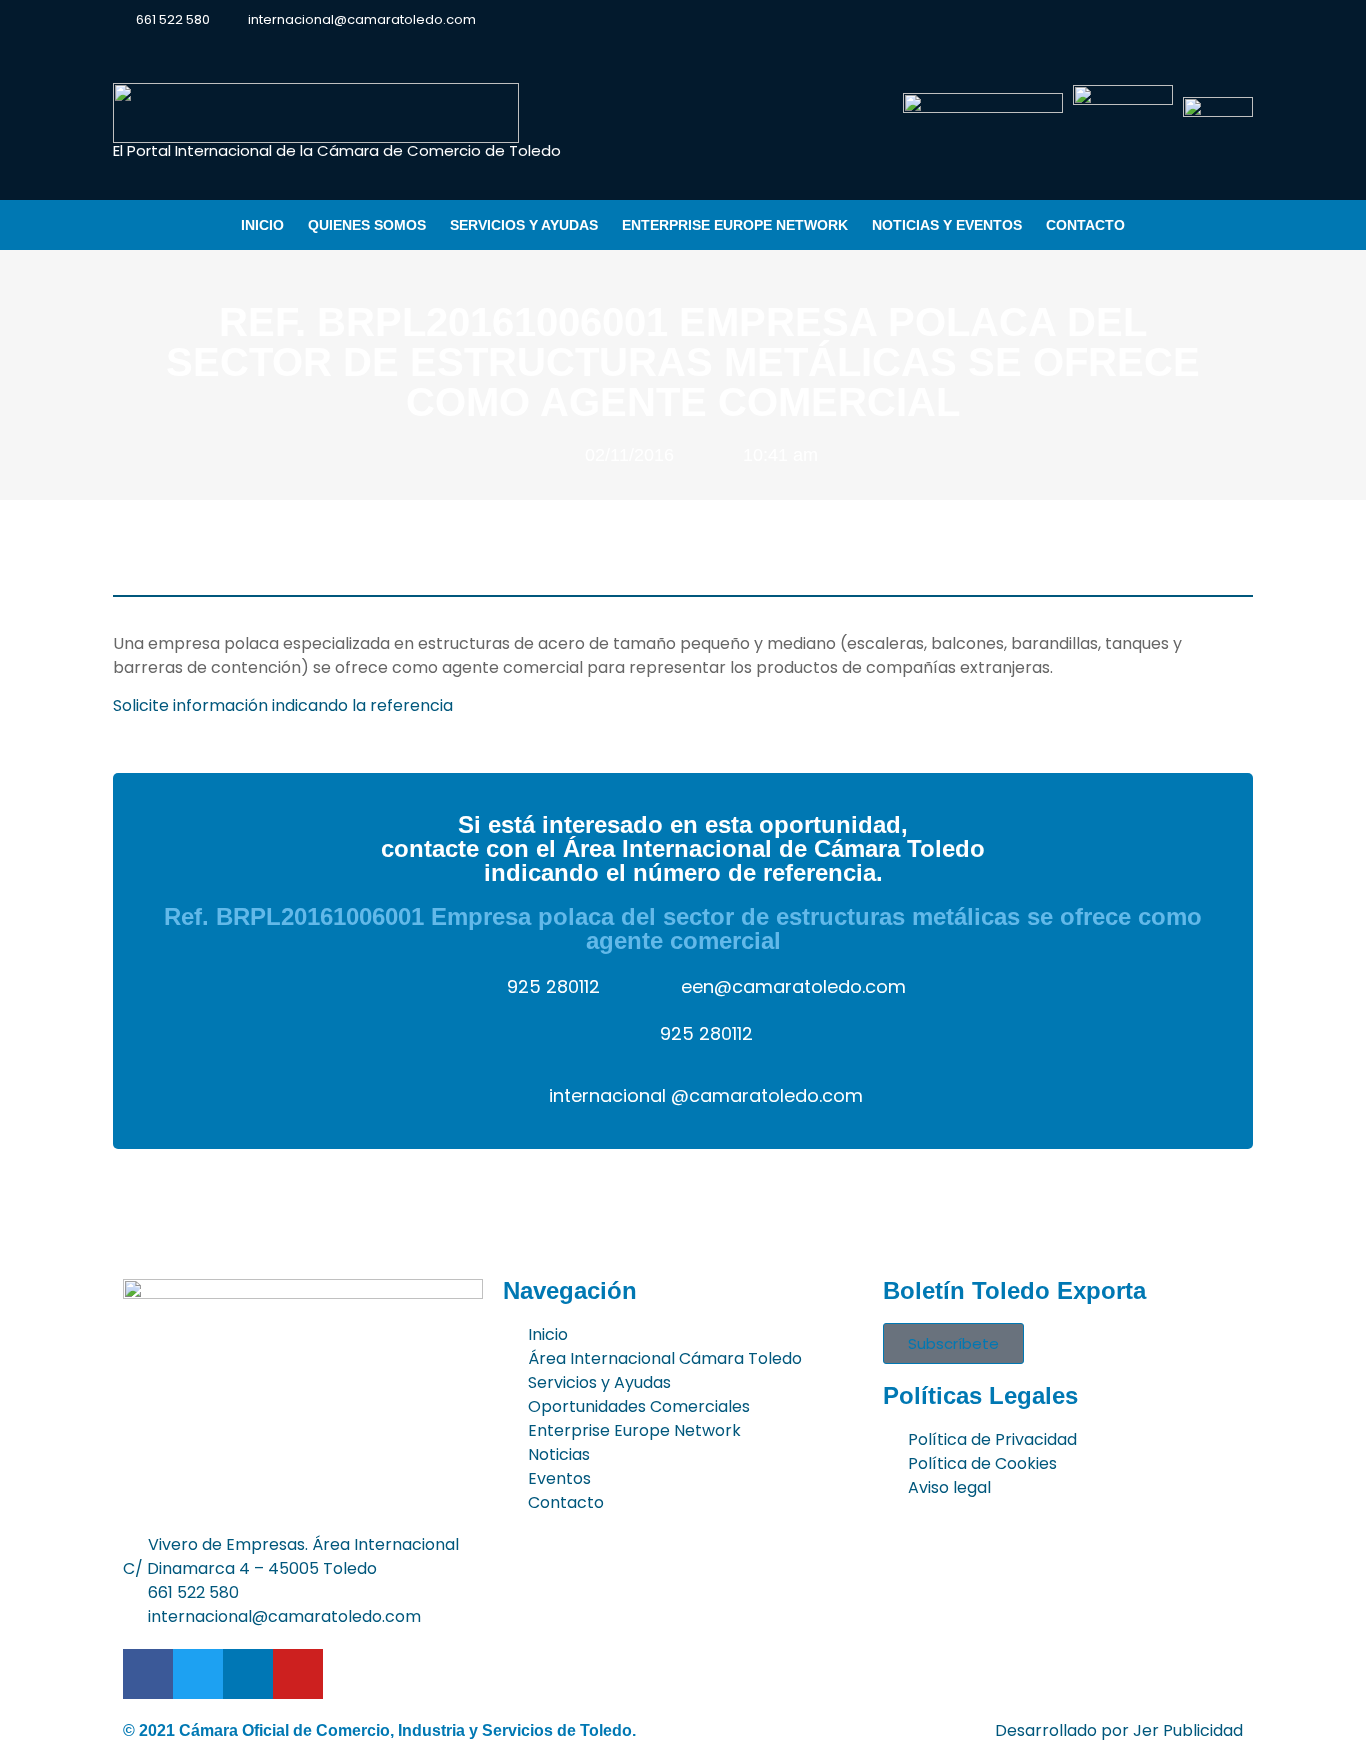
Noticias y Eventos (947, 225)
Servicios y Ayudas (524, 225)
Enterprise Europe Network (735, 225)
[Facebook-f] (1100, 20)
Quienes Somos (367, 225)
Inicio (262, 225)
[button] (1236, 20)
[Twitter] (1135, 20)
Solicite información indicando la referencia (283, 705)
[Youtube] (1205, 20)
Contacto (1085, 225)
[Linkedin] (1170, 20)
